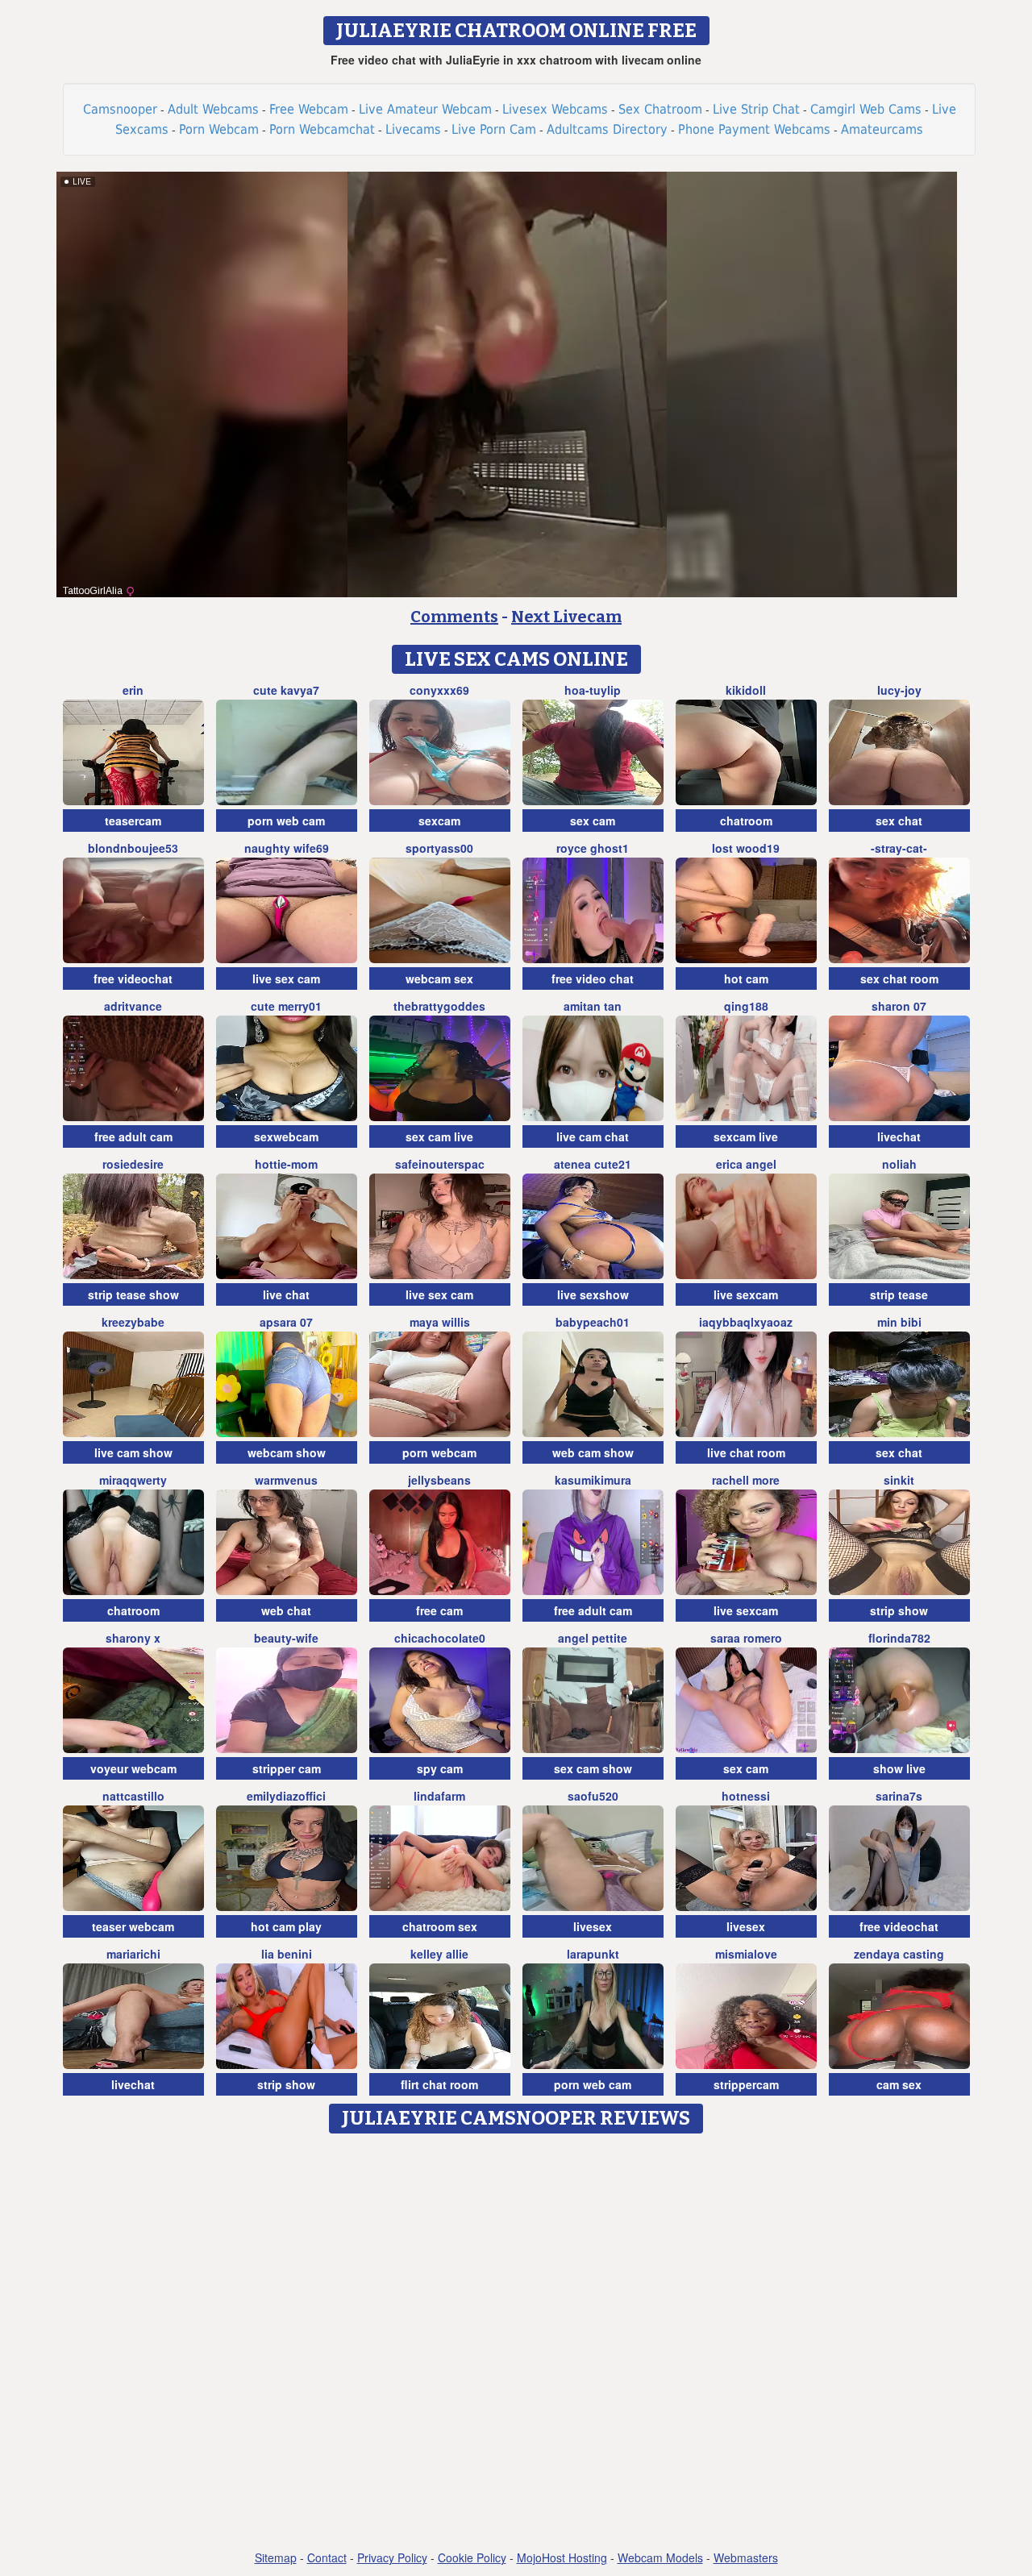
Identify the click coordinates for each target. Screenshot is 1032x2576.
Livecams (413, 129)
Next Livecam (566, 617)
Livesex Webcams (555, 109)
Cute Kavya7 (286, 690)
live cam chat (593, 1136)
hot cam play (286, 1926)
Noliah (899, 1164)
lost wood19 (746, 848)
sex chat (899, 821)
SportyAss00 (439, 848)
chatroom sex (440, 1926)
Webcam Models (660, 2557)
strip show (899, 1610)
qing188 (746, 1006)
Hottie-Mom (286, 1164)
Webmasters (746, 2557)
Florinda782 (899, 1638)
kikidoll (746, 690)
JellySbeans (439, 1480)
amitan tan (593, 1006)
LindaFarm (439, 1796)
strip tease (899, 1294)
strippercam (746, 2084)
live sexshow (593, 1294)
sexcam (439, 821)
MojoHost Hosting (562, 2557)
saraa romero (746, 1638)
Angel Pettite (593, 1638)
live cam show (133, 1452)
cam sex (899, 2084)
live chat (286, 1294)
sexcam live (746, 1136)
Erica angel (746, 1164)
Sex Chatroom (660, 109)
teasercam (133, 821)
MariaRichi (133, 1954)
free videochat (133, 978)
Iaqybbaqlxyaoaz (746, 1322)
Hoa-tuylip (593, 690)
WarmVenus (286, 1480)
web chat (286, 1610)
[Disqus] (516, 2343)
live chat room (746, 1452)
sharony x (133, 1638)
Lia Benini (287, 1954)
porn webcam (439, 1452)
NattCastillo (133, 1796)
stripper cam (287, 1768)
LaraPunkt (593, 1954)
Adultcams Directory (607, 129)
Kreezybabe (133, 1322)
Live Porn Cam (494, 129)
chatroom (746, 821)
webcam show (287, 1452)
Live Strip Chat (756, 109)
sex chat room (899, 978)
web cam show (593, 1452)
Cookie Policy (472, 2557)
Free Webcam (309, 109)
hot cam (746, 978)
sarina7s (899, 1796)
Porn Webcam (219, 129)
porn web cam (286, 821)
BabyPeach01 (593, 1322)
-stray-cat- (899, 848)
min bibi (899, 1322)
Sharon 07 (899, 1006)
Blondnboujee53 (133, 848)
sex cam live (439, 1136)
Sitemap (276, 2557)
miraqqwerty (133, 1480)
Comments (454, 617)
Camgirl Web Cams (866, 109)
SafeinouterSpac (440, 1164)
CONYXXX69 (439, 690)
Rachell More (746, 1480)
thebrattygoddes (439, 1006)
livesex (593, 1926)
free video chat (593, 978)
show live (899, 1768)
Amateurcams (882, 129)
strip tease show (133, 1294)
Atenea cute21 (593, 1164)
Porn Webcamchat (322, 129)
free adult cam (133, 1136)
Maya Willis (440, 1322)
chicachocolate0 (440, 1638)
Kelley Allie (439, 1954)
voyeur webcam (133, 1768)
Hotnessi (746, 1796)
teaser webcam (133, 1926)
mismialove (746, 1954)
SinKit (899, 1480)
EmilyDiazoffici (286, 1796)
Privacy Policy (392, 2557)
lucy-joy (899, 690)
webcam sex (439, 978)
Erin (133, 690)
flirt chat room (439, 2084)
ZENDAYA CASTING (899, 1954)
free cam (439, 1610)
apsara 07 (286, 1322)
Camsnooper (120, 109)
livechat (899, 1136)
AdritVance (133, 1006)
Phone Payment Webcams (754, 129)
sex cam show (593, 1768)
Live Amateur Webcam (425, 109)
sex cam (593, 821)
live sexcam (746, 1294)
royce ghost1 (593, 848)
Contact (327, 2557)
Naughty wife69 (287, 848)
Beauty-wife (286, 1638)
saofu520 (593, 1796)
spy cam (440, 1768)
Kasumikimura (593, 1480)
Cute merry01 (286, 1006)
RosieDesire (133, 1164)
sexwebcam (286, 1136)
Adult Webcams (213, 109)
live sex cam (286, 978)
